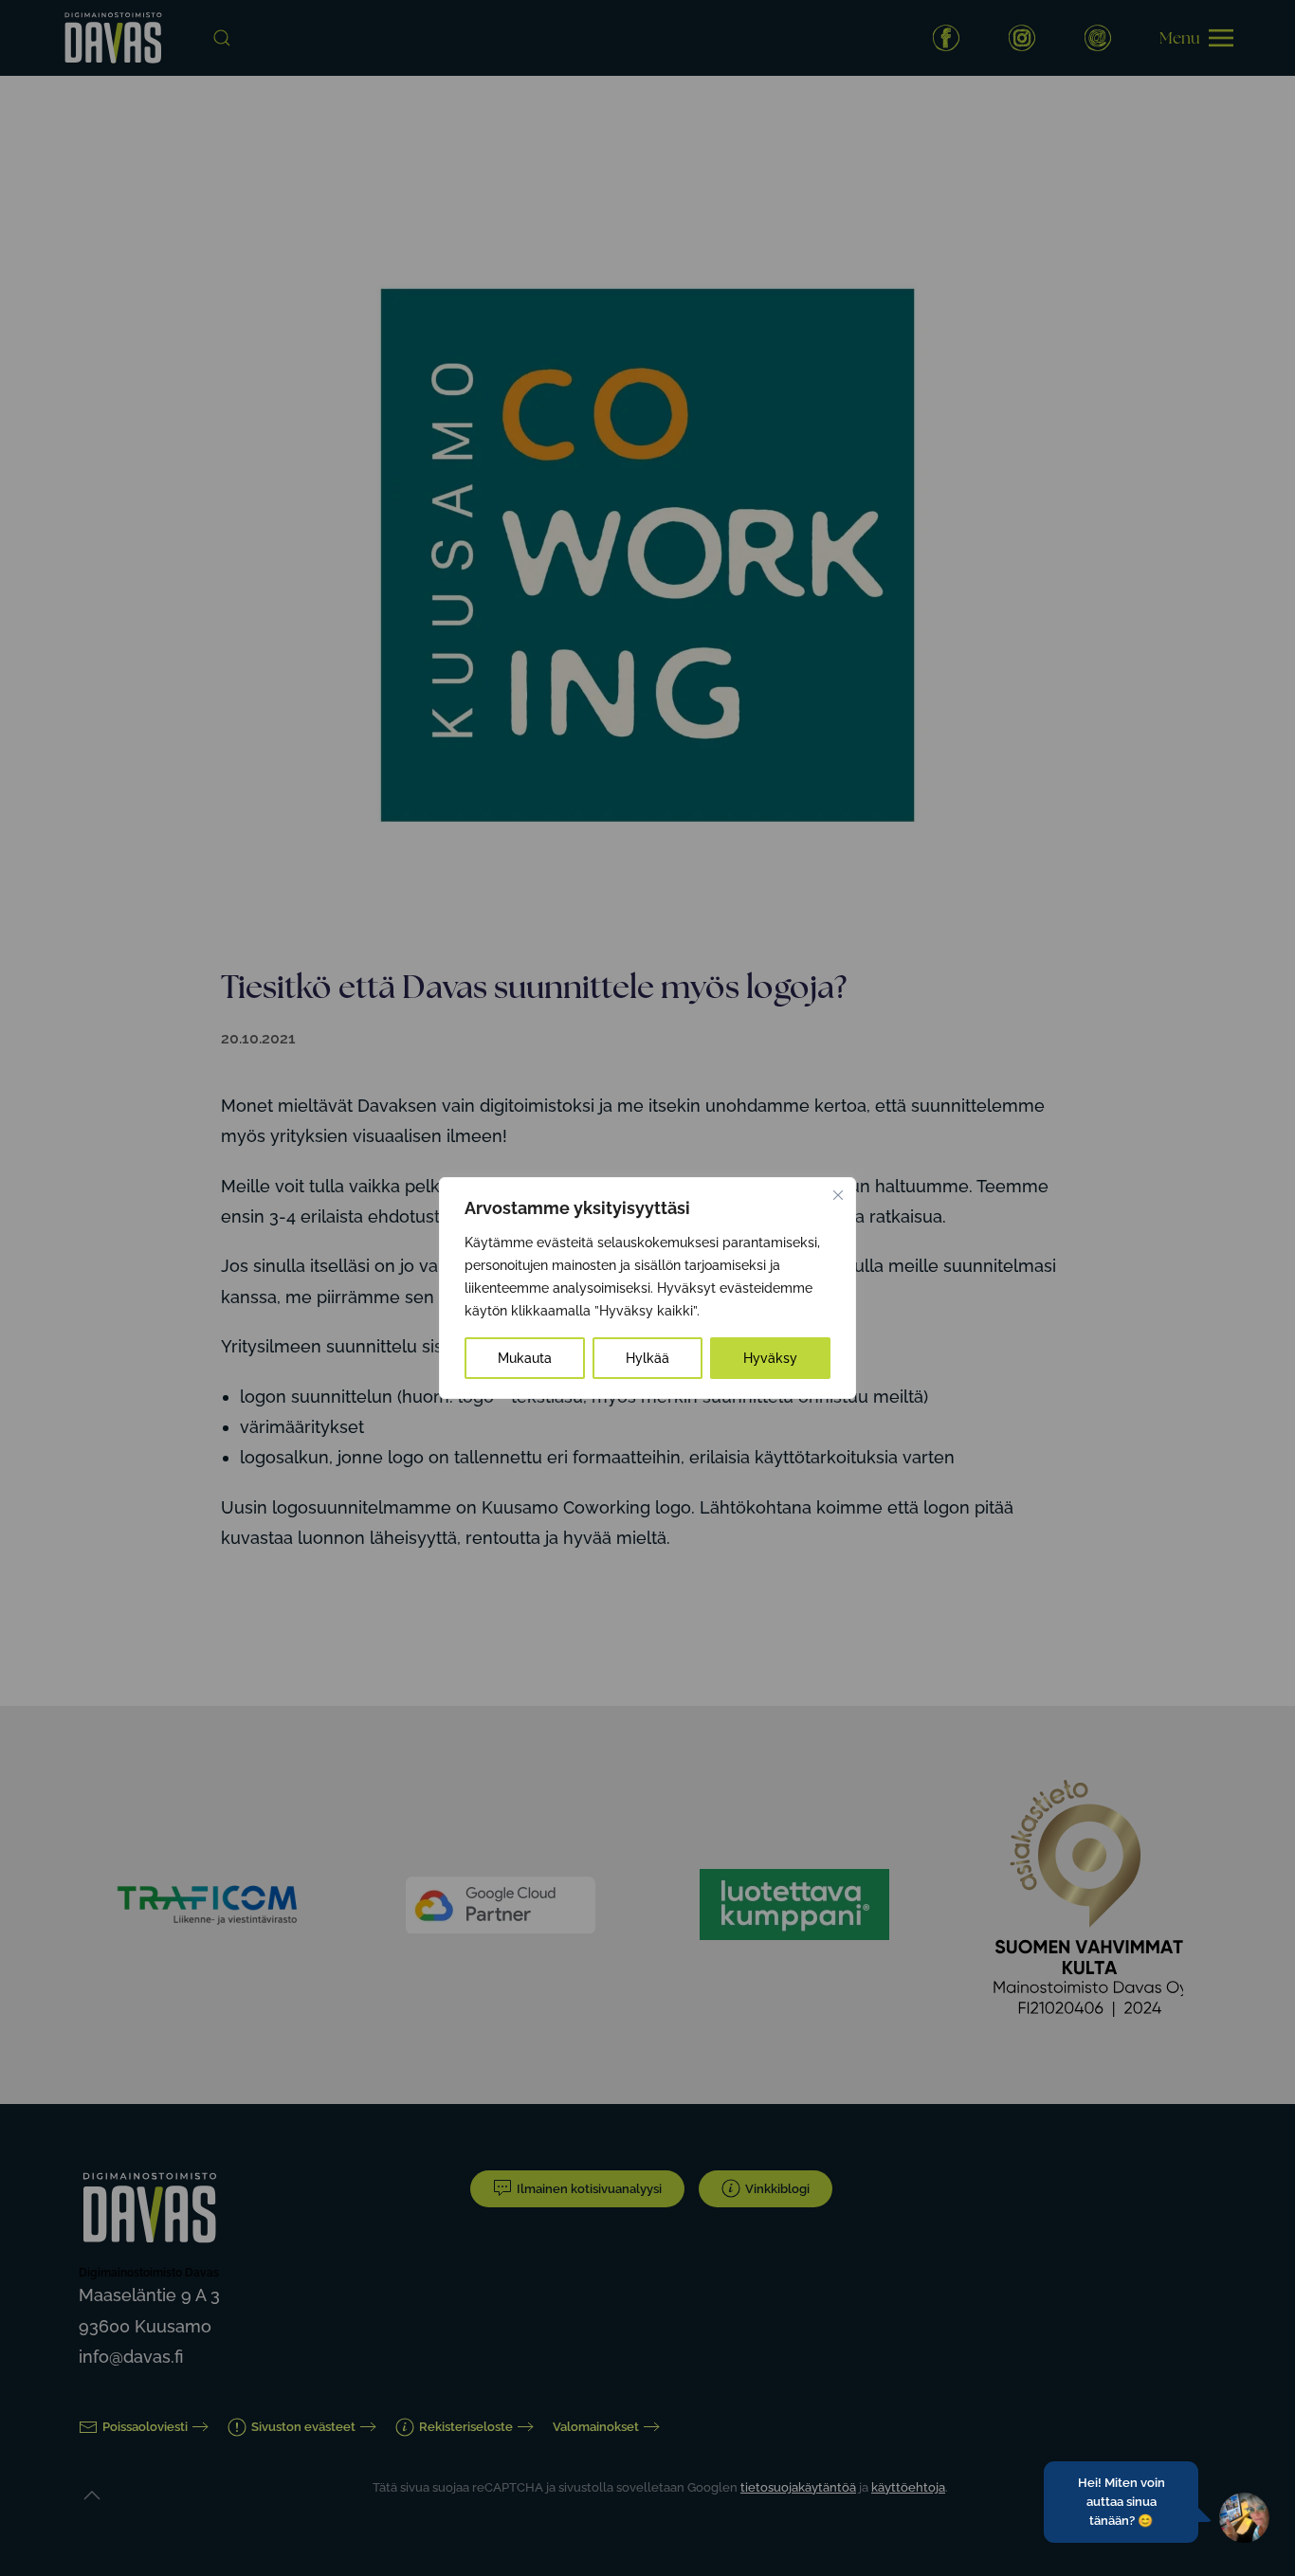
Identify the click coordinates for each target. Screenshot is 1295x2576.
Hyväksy (770, 1358)
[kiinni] (838, 1195)
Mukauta (525, 1358)
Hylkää (647, 1358)
